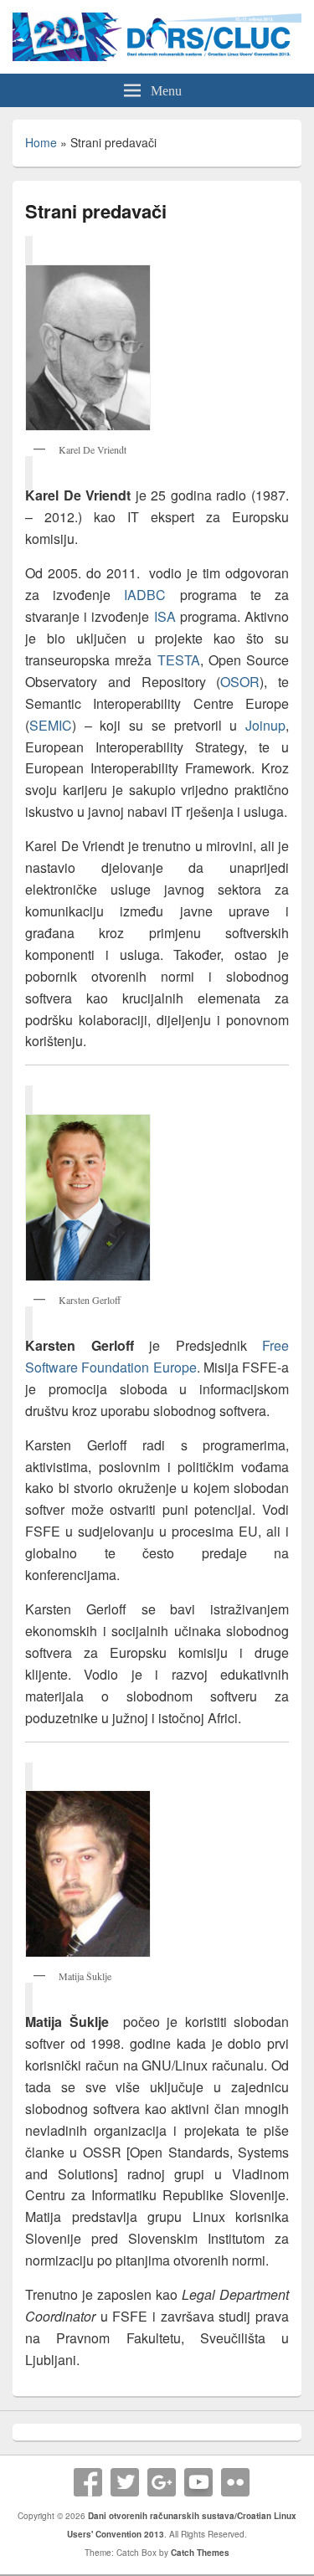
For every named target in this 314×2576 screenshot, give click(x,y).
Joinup (265, 725)
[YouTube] (198, 2482)
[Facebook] (88, 2482)
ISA (165, 616)
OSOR (240, 682)
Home (41, 142)
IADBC (152, 595)
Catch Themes (200, 2553)
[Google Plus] (162, 2482)
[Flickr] (235, 2482)
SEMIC (51, 725)
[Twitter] (125, 2482)
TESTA (179, 660)
